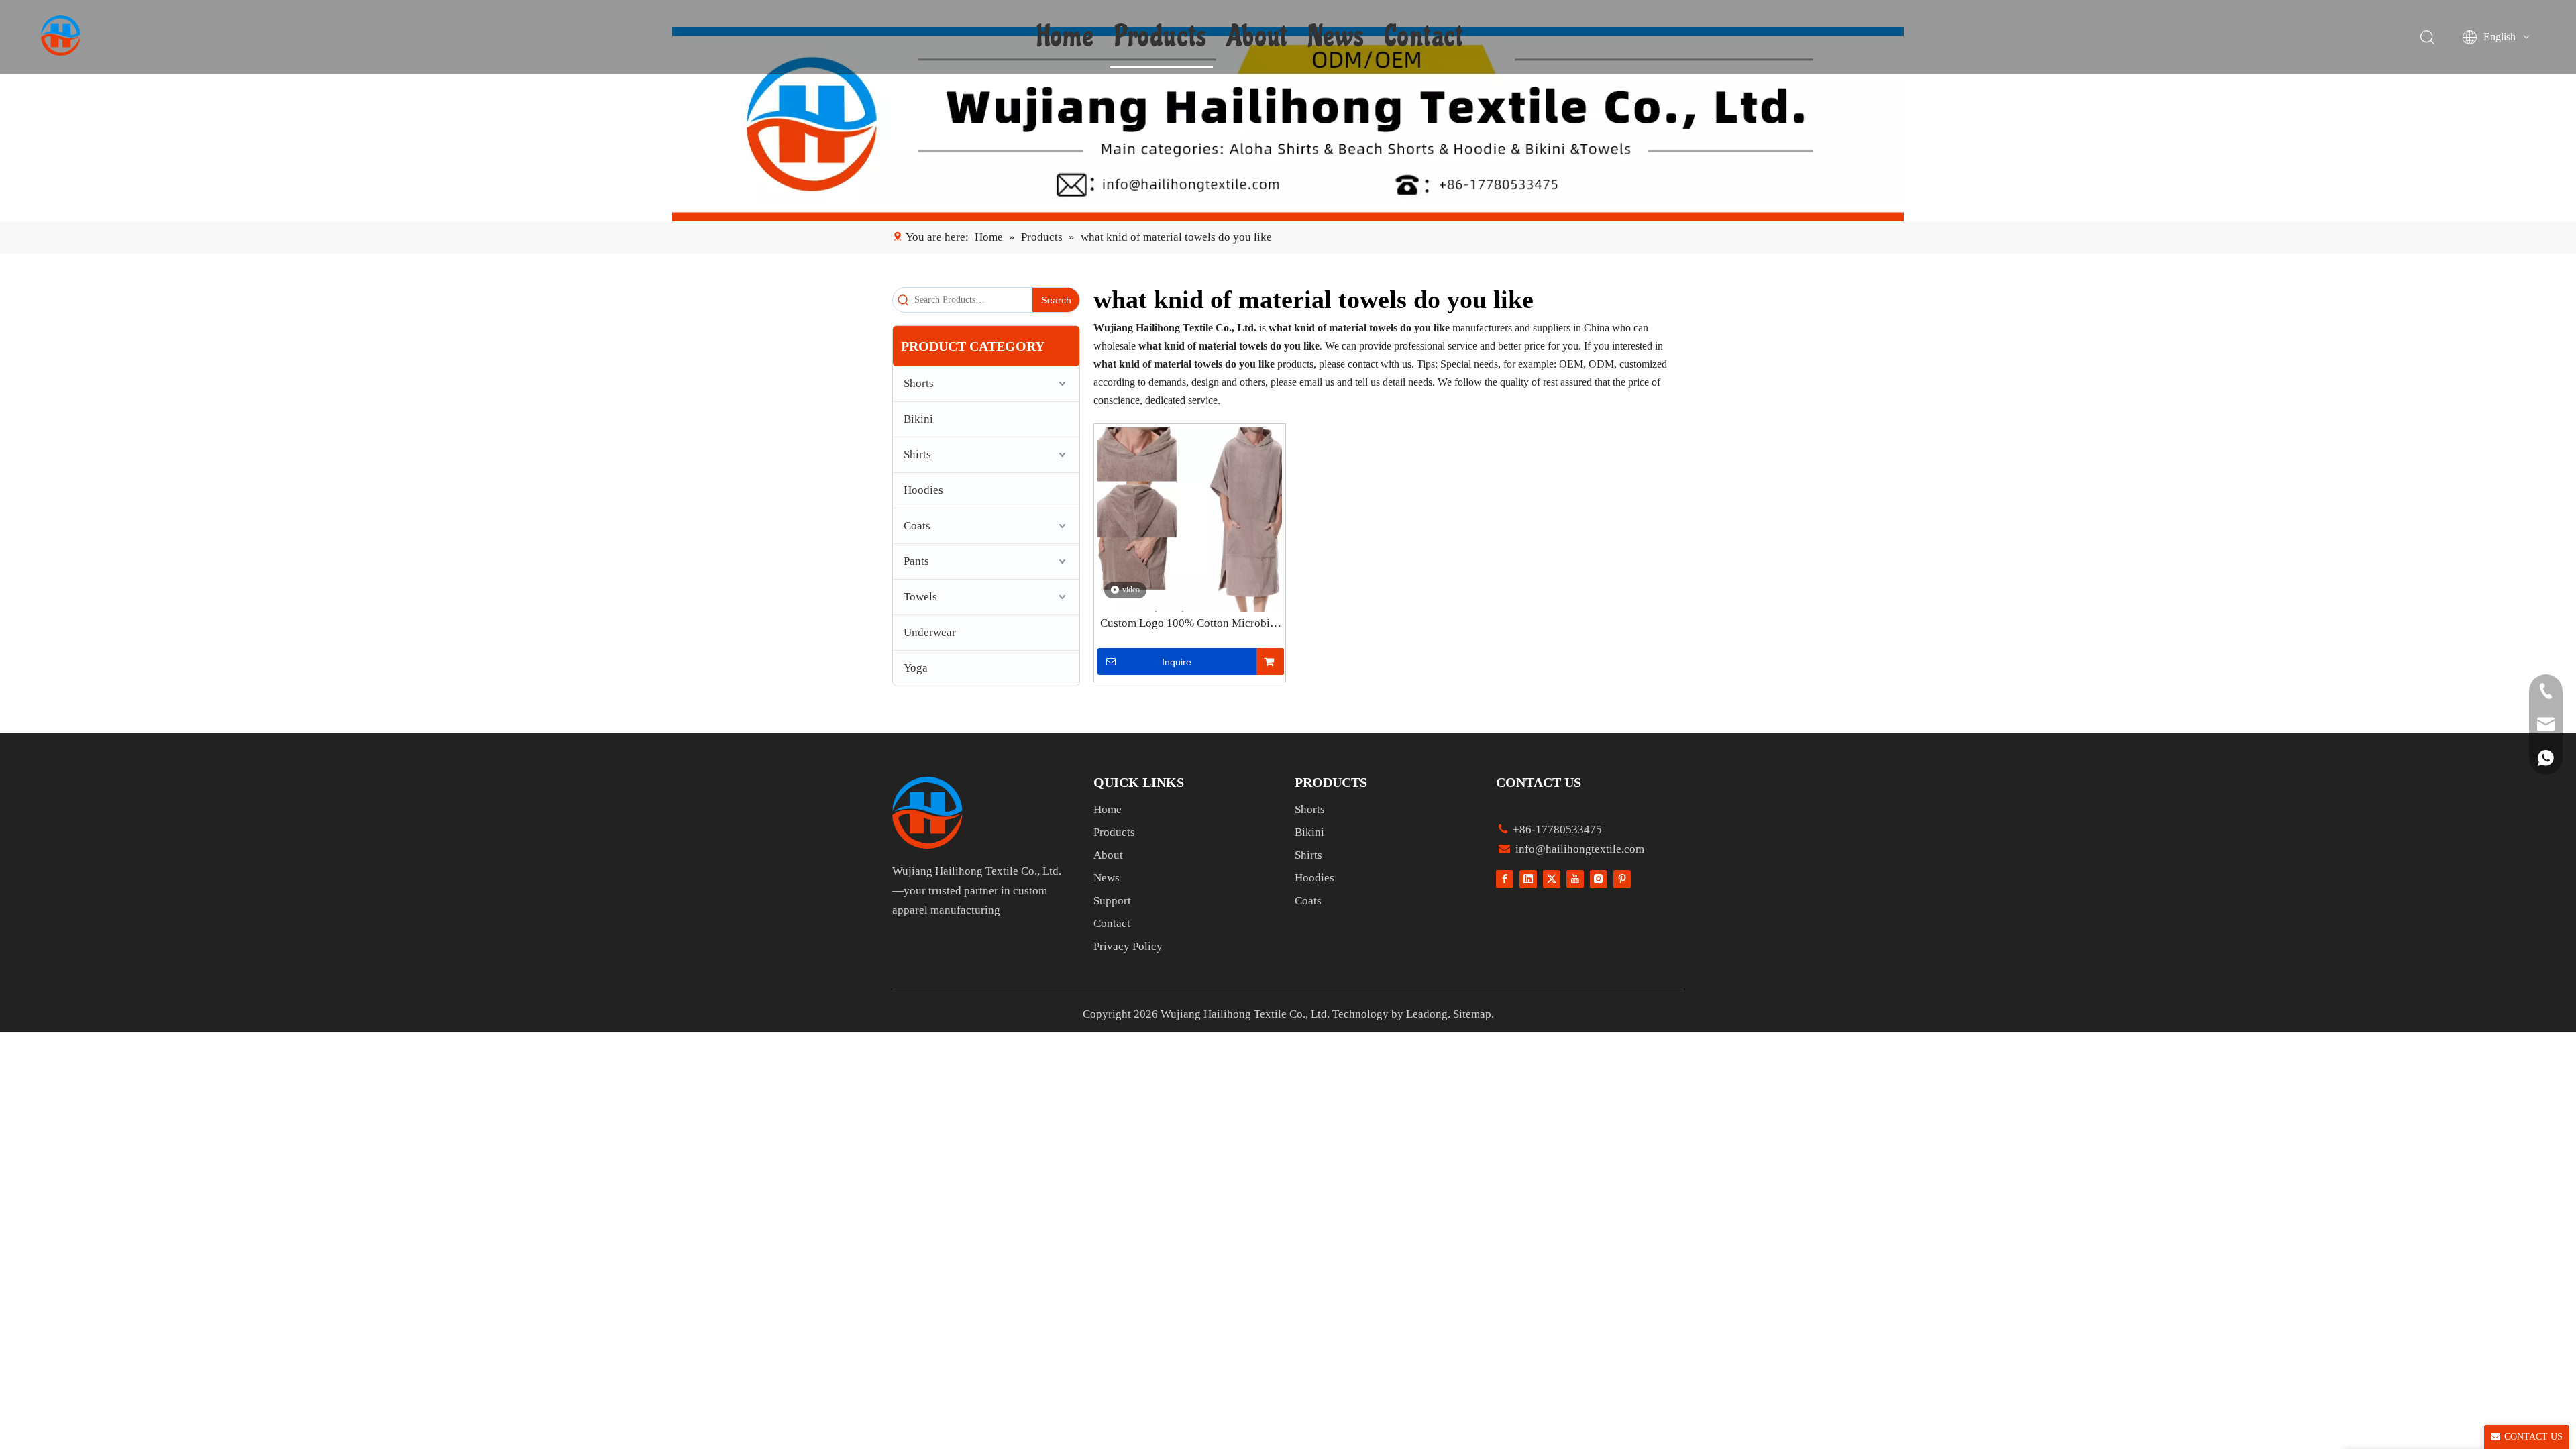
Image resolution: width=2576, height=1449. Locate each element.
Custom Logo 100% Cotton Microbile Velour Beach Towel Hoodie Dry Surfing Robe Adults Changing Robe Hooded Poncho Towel (1189, 624)
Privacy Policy (1128, 946)
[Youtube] (1575, 878)
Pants (916, 561)
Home (1066, 37)
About (1257, 37)
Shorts (919, 383)
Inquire (1177, 662)
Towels (920, 597)
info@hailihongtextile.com (1578, 849)
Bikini (918, 419)
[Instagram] (1599, 878)
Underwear (930, 632)
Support (1112, 901)
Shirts (917, 454)
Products (1161, 37)
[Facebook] (1505, 878)
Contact (1424, 37)
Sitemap (1472, 1014)
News (1336, 37)
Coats (917, 526)
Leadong (1427, 1014)
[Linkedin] (1528, 878)
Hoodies (923, 490)
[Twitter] (1552, 878)
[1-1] (1288, 124)
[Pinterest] (1622, 878)
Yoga (916, 668)
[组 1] (927, 813)
